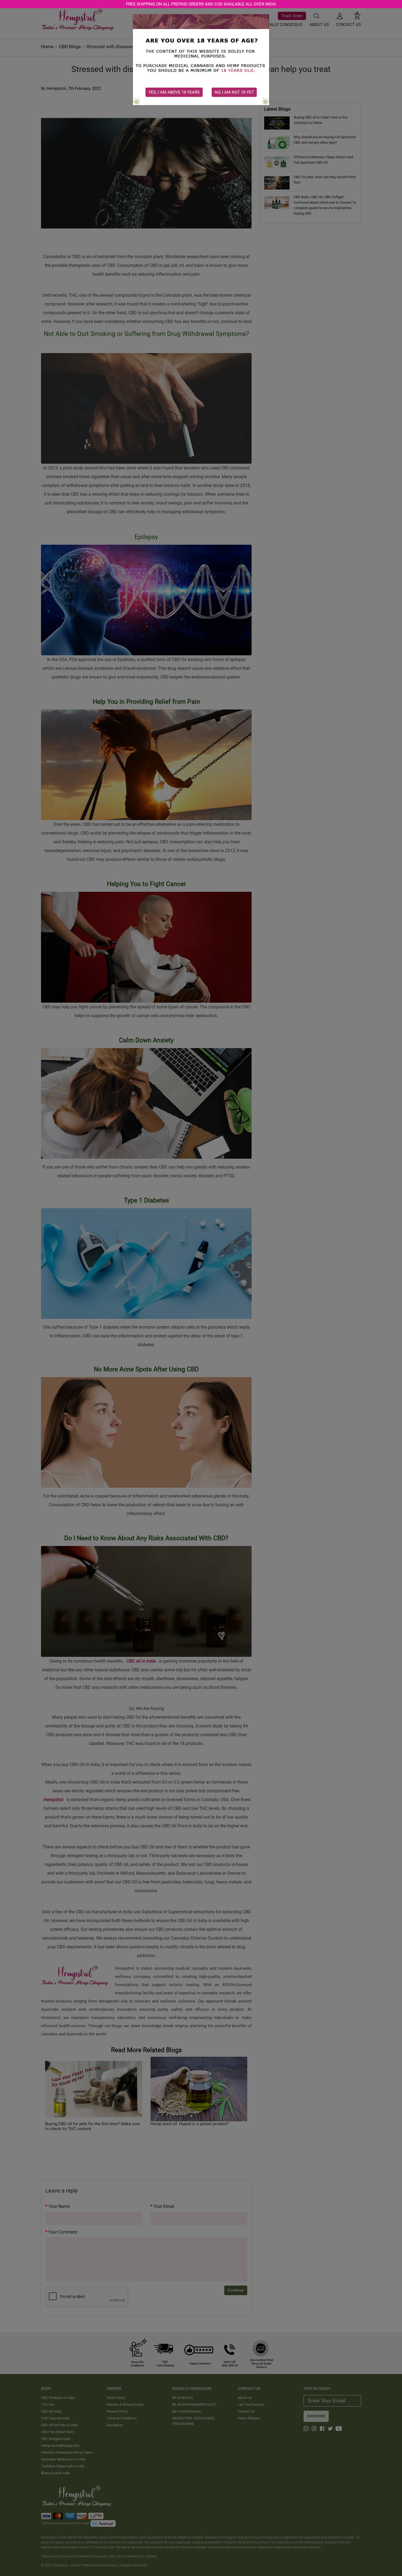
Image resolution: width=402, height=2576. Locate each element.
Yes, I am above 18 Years (174, 92)
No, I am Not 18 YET (234, 92)
